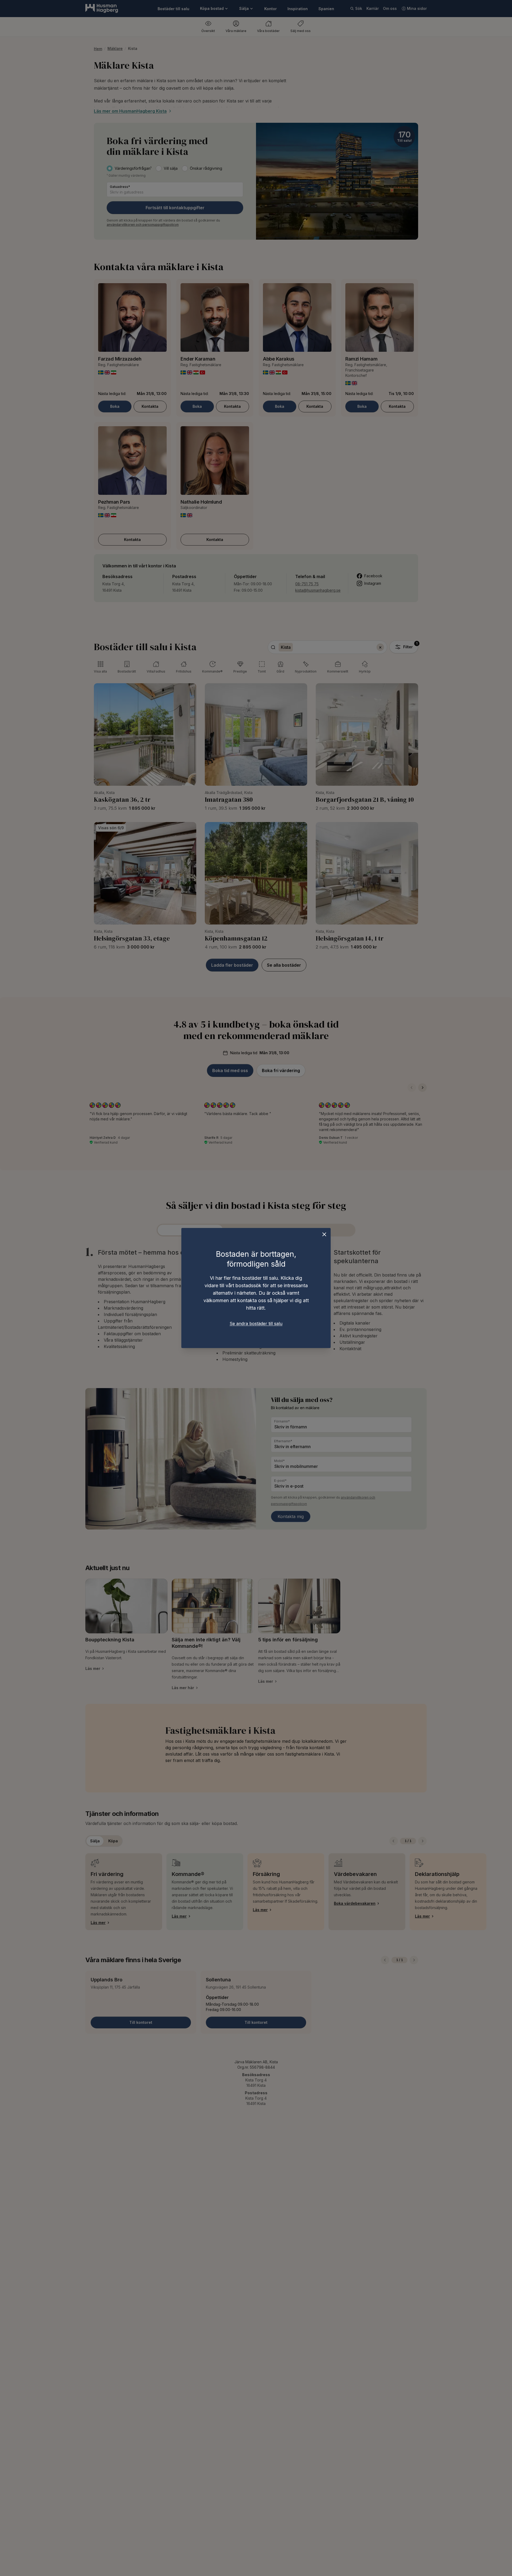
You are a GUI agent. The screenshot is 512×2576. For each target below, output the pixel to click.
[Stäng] (324, 1234)
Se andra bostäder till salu (256, 1323)
